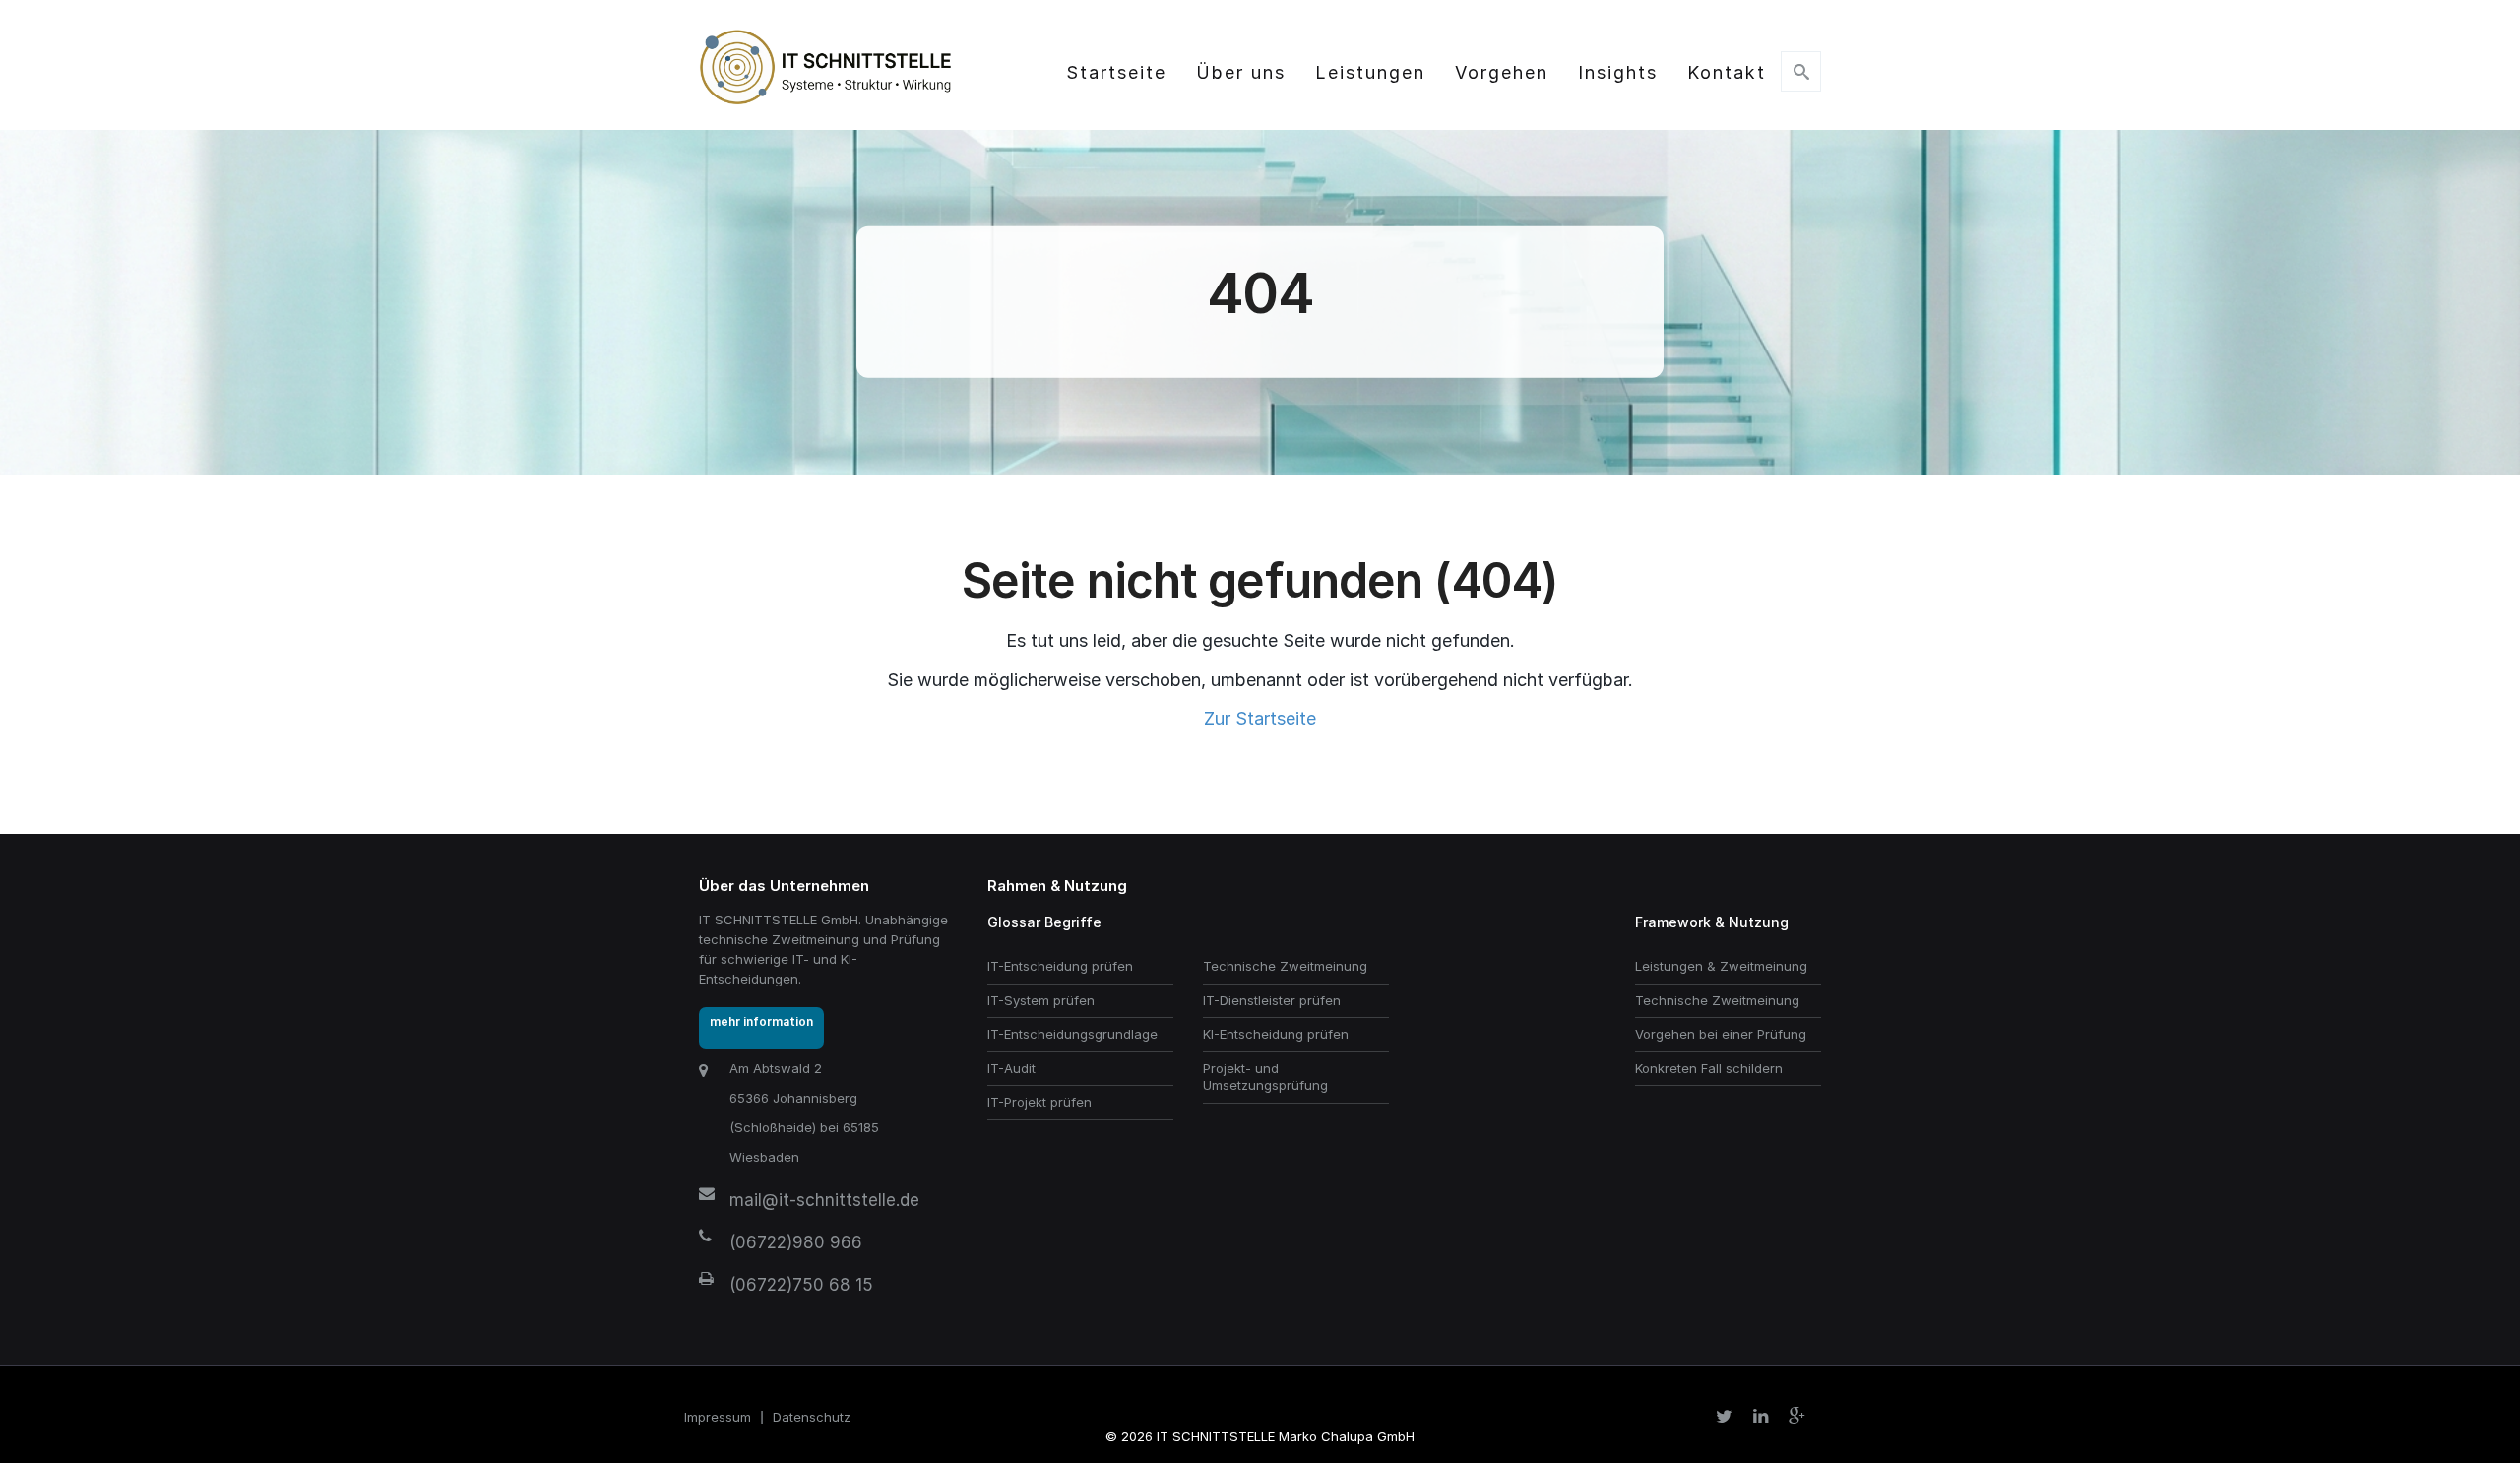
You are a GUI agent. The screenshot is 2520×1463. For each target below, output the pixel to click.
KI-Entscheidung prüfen (1276, 1034)
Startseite (1116, 72)
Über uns (1241, 72)
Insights (1618, 72)
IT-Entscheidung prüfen (1060, 966)
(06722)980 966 (796, 1242)
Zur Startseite (1260, 718)
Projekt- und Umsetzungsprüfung (1265, 1077)
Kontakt (1727, 72)
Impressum (718, 1417)
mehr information (761, 1021)
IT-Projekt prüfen (1039, 1102)
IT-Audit (1011, 1068)
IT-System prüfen (1041, 1000)
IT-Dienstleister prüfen (1272, 1000)
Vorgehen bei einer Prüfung (1721, 1034)
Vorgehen (1502, 72)
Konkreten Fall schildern (1709, 1068)
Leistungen (1370, 72)
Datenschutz (812, 1417)
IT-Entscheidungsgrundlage (1072, 1034)
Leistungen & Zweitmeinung (1721, 966)
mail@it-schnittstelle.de (824, 1200)
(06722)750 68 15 (801, 1285)
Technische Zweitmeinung (1285, 966)
